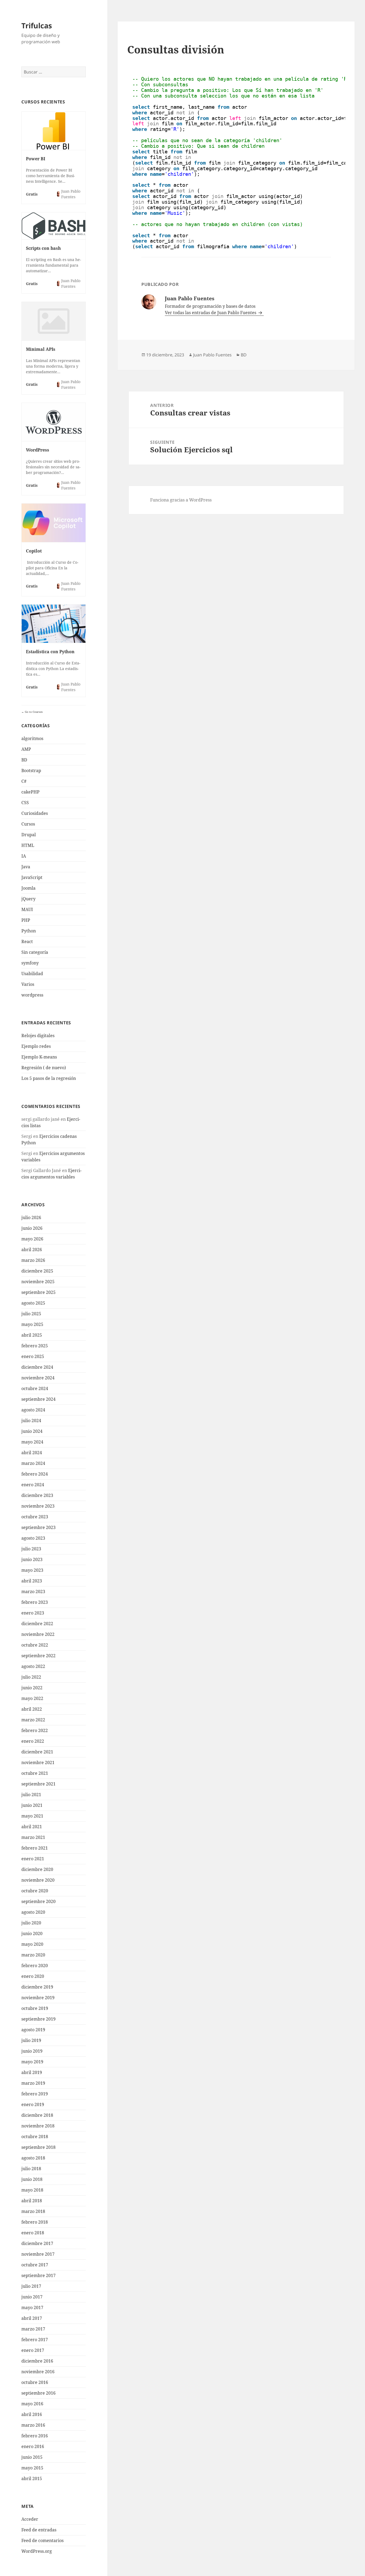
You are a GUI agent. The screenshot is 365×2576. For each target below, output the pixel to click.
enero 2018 (33, 2233)
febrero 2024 (35, 1474)
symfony (30, 963)
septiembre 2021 (38, 1784)
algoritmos (32, 738)
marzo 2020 (33, 1955)
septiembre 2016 (38, 2393)
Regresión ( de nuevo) (44, 1068)
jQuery (28, 899)
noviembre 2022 (38, 1634)
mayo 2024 (32, 1442)
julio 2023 (31, 1549)
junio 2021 (32, 1805)
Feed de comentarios (42, 2540)
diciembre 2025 (37, 1271)
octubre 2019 (35, 2008)
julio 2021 (31, 1795)
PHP (26, 920)
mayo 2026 (32, 1239)
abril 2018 (32, 2201)
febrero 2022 (35, 1730)
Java (26, 867)
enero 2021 (33, 1859)
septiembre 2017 (38, 2275)
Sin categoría (35, 952)
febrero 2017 (35, 2340)
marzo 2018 (33, 2211)
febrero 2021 (35, 1848)
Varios (28, 984)
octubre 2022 (35, 1645)
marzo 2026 (33, 1260)
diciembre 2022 (37, 1624)
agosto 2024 (33, 1410)
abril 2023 (32, 1581)
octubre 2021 (35, 1773)
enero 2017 (33, 2350)
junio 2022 (32, 1688)
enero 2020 (33, 1976)
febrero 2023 (35, 1602)
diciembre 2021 (37, 1752)
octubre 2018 (35, 2137)
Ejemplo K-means (39, 1057)
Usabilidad (32, 974)
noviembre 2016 (38, 2372)
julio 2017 (31, 2286)
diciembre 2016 (37, 2361)
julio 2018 (31, 2169)
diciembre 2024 (37, 1367)
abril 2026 (32, 1250)
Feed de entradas (39, 2530)
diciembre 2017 (37, 2243)
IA (24, 856)
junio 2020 (32, 1933)
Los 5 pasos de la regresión (49, 1078)
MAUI (27, 909)
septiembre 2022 (38, 1656)
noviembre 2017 (38, 2254)
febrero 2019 (35, 2094)
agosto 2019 (33, 2030)
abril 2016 (32, 2414)
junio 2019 (32, 2051)
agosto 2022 (33, 1666)
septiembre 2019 (38, 2019)
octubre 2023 (35, 1517)
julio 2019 (31, 2040)
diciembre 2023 (37, 1495)
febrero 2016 (35, 2436)
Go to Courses (33, 712)
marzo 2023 (33, 1591)
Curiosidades (35, 813)
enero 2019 (33, 2104)
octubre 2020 (35, 1891)
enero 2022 (33, 1741)
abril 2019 (32, 2072)
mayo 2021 (32, 1816)
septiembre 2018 (38, 2147)
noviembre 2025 (38, 1282)
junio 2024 (32, 1431)
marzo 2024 (33, 1463)
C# (24, 781)
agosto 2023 (33, 1538)
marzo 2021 (33, 1837)
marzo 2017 (33, 2329)
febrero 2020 (35, 1966)
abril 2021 (32, 1827)
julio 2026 (31, 1217)
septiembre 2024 (38, 1399)
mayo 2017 (32, 2307)
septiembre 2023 (38, 1527)
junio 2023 (32, 1559)
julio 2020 (31, 1923)
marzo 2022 (33, 1720)
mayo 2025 (32, 1324)
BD (24, 760)
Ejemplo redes (36, 1046)
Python (29, 931)
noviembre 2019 (38, 1998)
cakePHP (30, 792)
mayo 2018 (32, 2190)
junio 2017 (32, 2297)
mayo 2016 (32, 2404)
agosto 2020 (33, 1912)
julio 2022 (31, 1677)
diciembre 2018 (37, 2115)
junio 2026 (32, 1228)
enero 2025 (33, 1356)
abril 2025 (32, 1335)
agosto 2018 (33, 2158)
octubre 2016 (35, 2382)
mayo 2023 (32, 1570)
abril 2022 (32, 1709)
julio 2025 (31, 1314)
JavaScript (32, 877)
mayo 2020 (32, 1944)
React (27, 941)
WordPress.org (37, 2551)
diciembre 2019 (37, 1987)
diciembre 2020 (37, 1869)
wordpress (32, 995)
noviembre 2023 (38, 1506)
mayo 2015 (32, 2468)
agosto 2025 (33, 1303)
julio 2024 (31, 1421)
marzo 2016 (33, 2425)
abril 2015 (32, 2478)
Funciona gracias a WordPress (181, 500)
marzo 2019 (33, 2083)
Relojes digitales (38, 1036)
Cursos (28, 824)
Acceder (30, 2519)
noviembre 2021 (38, 1762)
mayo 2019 (32, 2062)
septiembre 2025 (38, 1292)
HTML (28, 845)
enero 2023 (33, 1613)
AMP (26, 749)
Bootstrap (31, 771)
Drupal (29, 835)
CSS (25, 803)
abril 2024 (32, 1453)
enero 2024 (33, 1485)
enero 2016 (33, 2446)
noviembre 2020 (38, 1880)
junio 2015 (32, 2457)
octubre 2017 (35, 2265)
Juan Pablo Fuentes (212, 355)
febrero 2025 (35, 1346)
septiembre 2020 (38, 1901)
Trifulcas (37, 26)
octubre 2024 (35, 1388)
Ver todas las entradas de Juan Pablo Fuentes (211, 313)
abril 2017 (32, 2318)
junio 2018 (32, 2179)
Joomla (28, 888)
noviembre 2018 (38, 2126)
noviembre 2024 (38, 1378)
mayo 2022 (32, 1698)
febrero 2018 (35, 2222)
